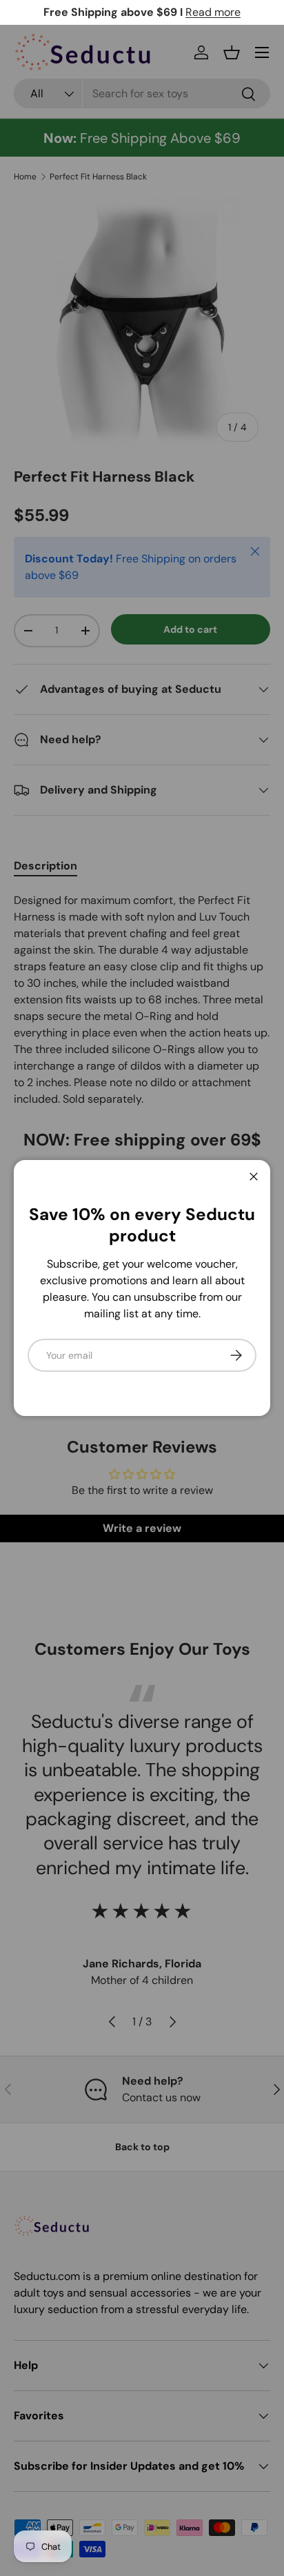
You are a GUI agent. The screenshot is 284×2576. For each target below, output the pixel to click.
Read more (213, 12)
